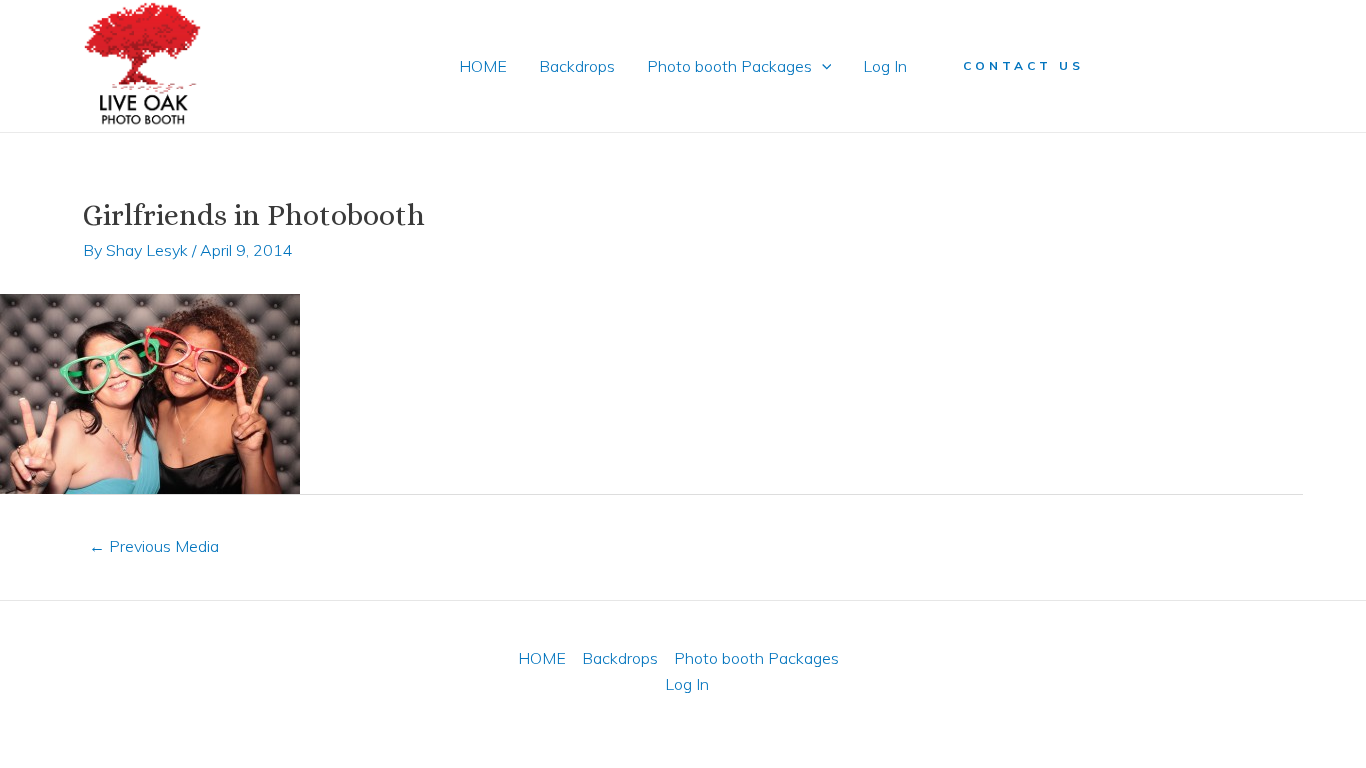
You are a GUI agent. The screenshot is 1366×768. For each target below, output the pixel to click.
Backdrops (577, 66)
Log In (885, 66)
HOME (483, 66)
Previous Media (154, 546)
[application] (822, 66)
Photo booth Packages (729, 66)
